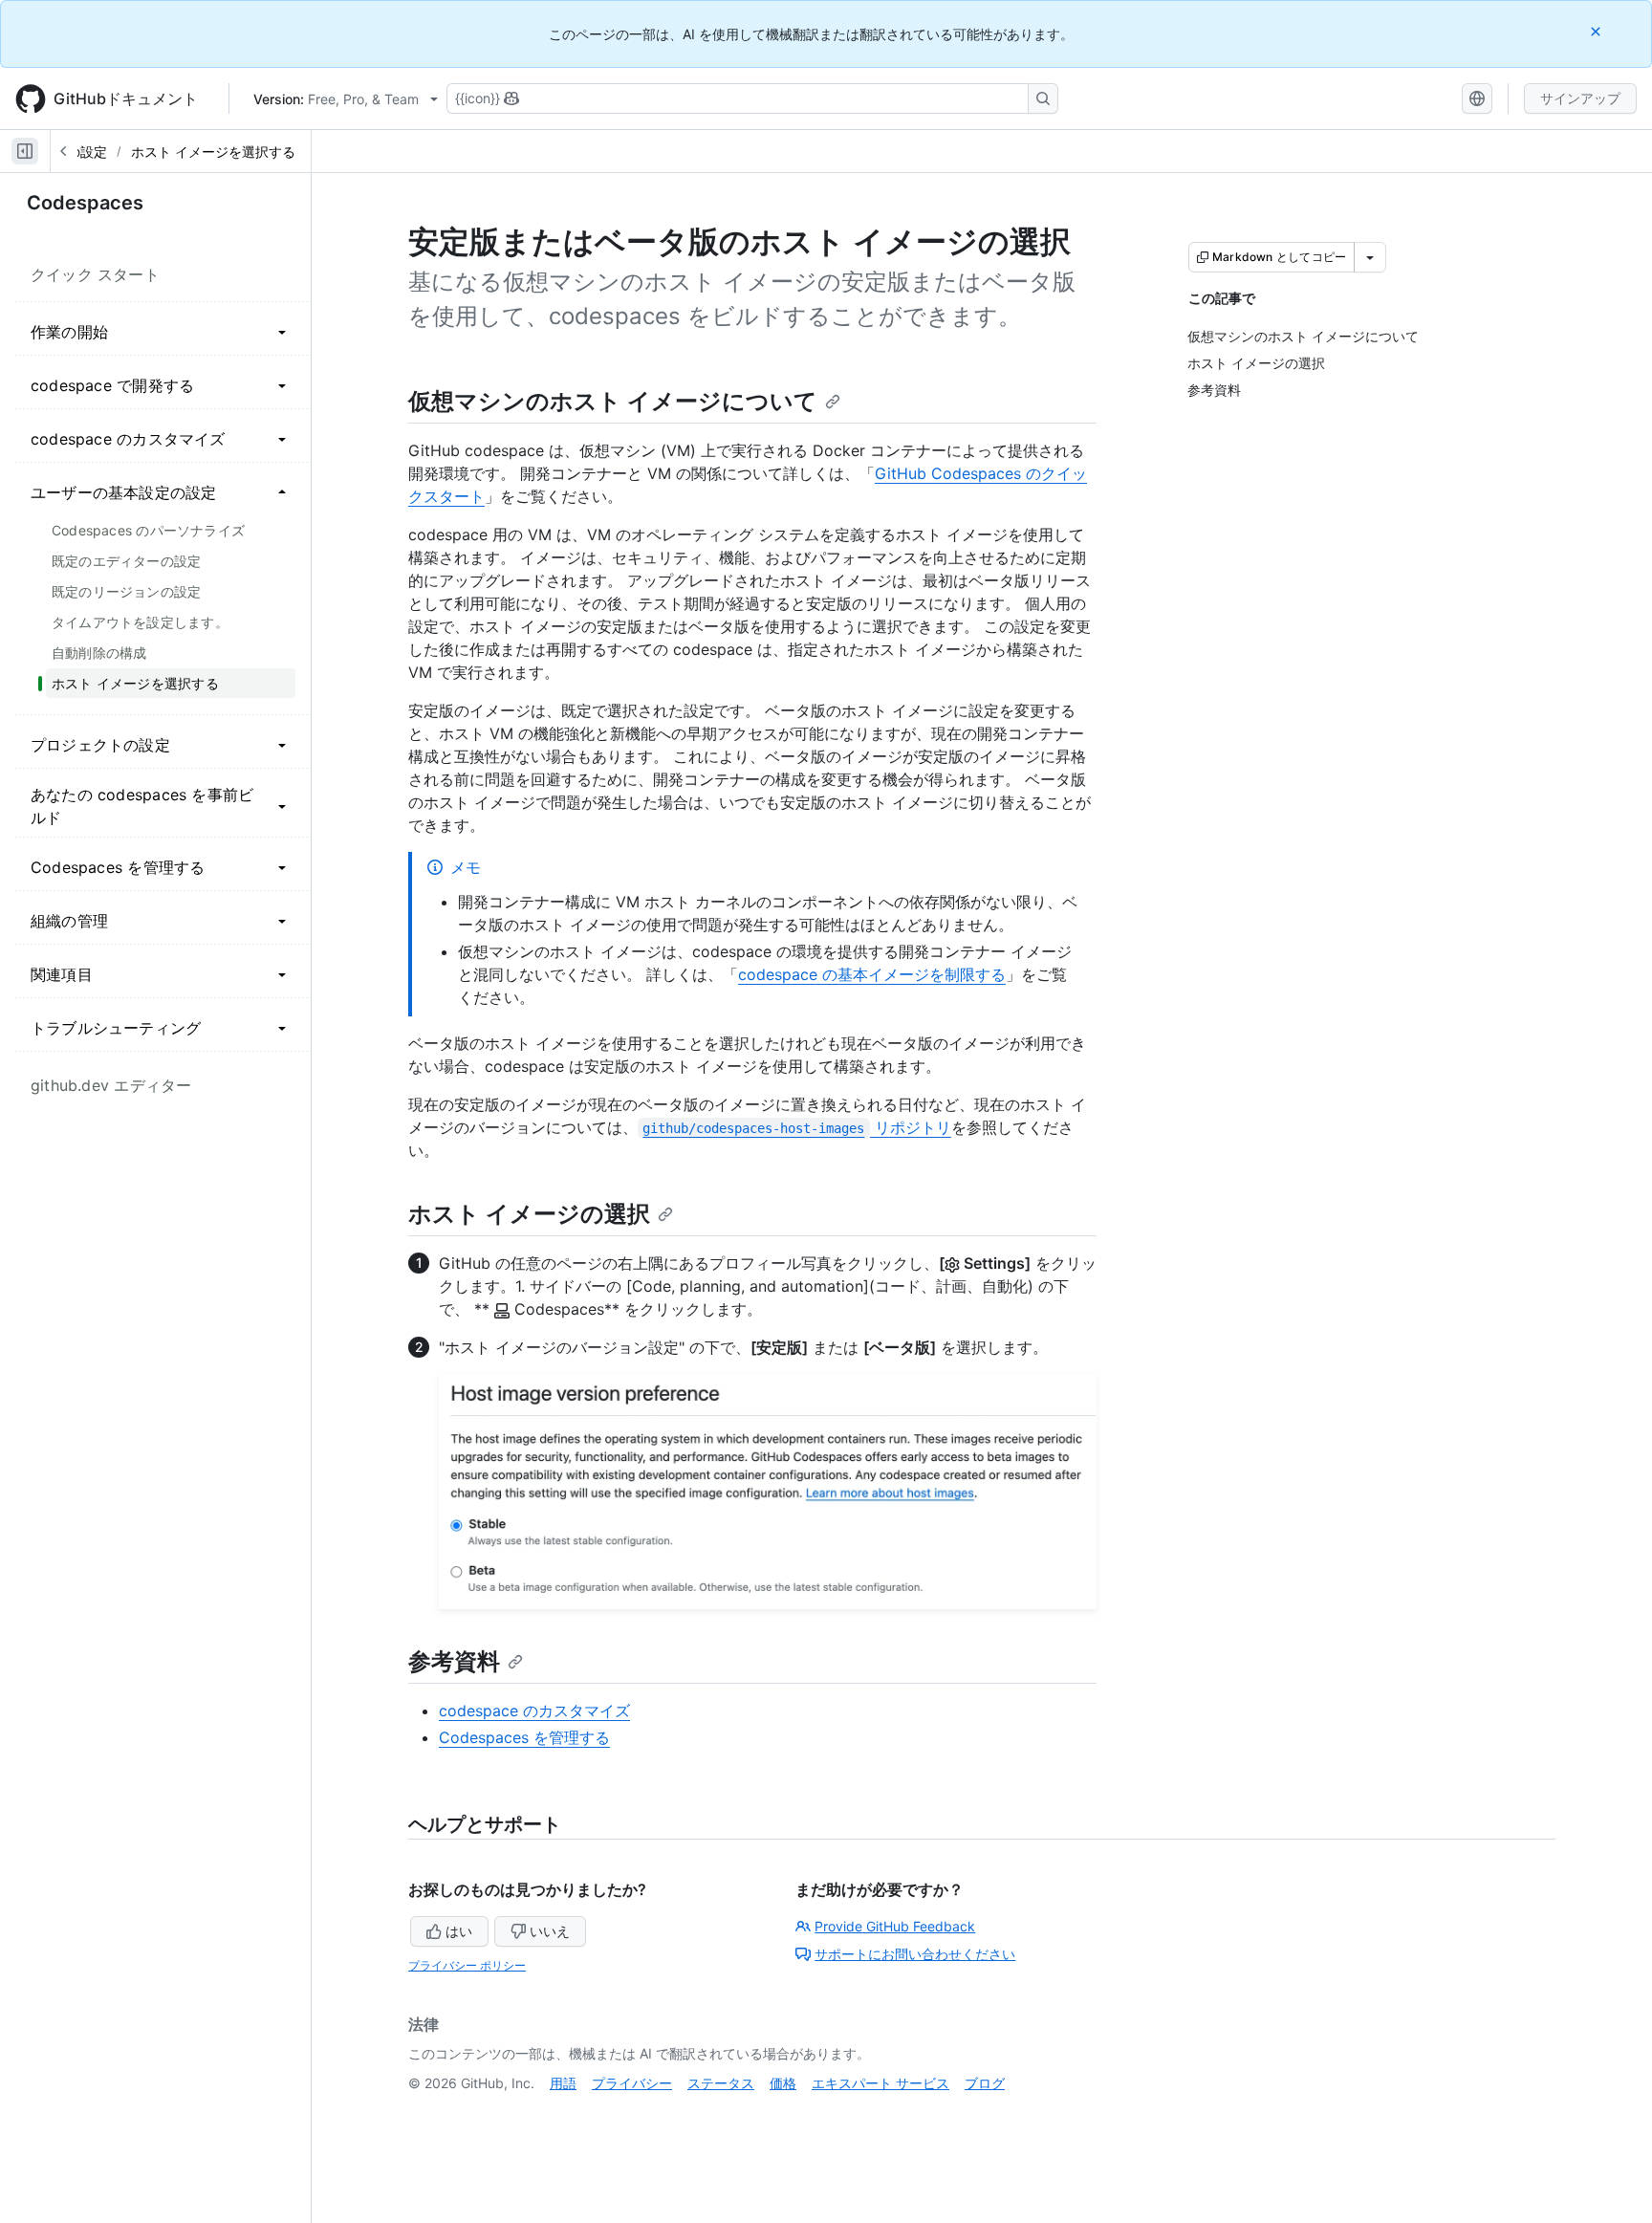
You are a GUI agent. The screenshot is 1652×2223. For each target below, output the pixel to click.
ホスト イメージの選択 (529, 1214)
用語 (563, 2083)
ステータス (721, 2083)
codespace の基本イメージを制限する (872, 974)
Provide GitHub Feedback (895, 1926)
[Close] (1598, 31)
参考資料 (454, 1661)
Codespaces (85, 203)
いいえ (550, 1931)
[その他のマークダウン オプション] (1370, 257)
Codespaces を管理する (524, 1737)
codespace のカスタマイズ (534, 1711)
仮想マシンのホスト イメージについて (613, 401)
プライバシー (632, 2083)
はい (459, 1931)
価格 (783, 2083)
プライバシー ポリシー (467, 1965)
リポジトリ (796, 1127)
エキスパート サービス (880, 2083)
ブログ (985, 2083)
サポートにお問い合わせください (915, 1954)
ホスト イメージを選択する (213, 152)
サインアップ (1580, 98)
